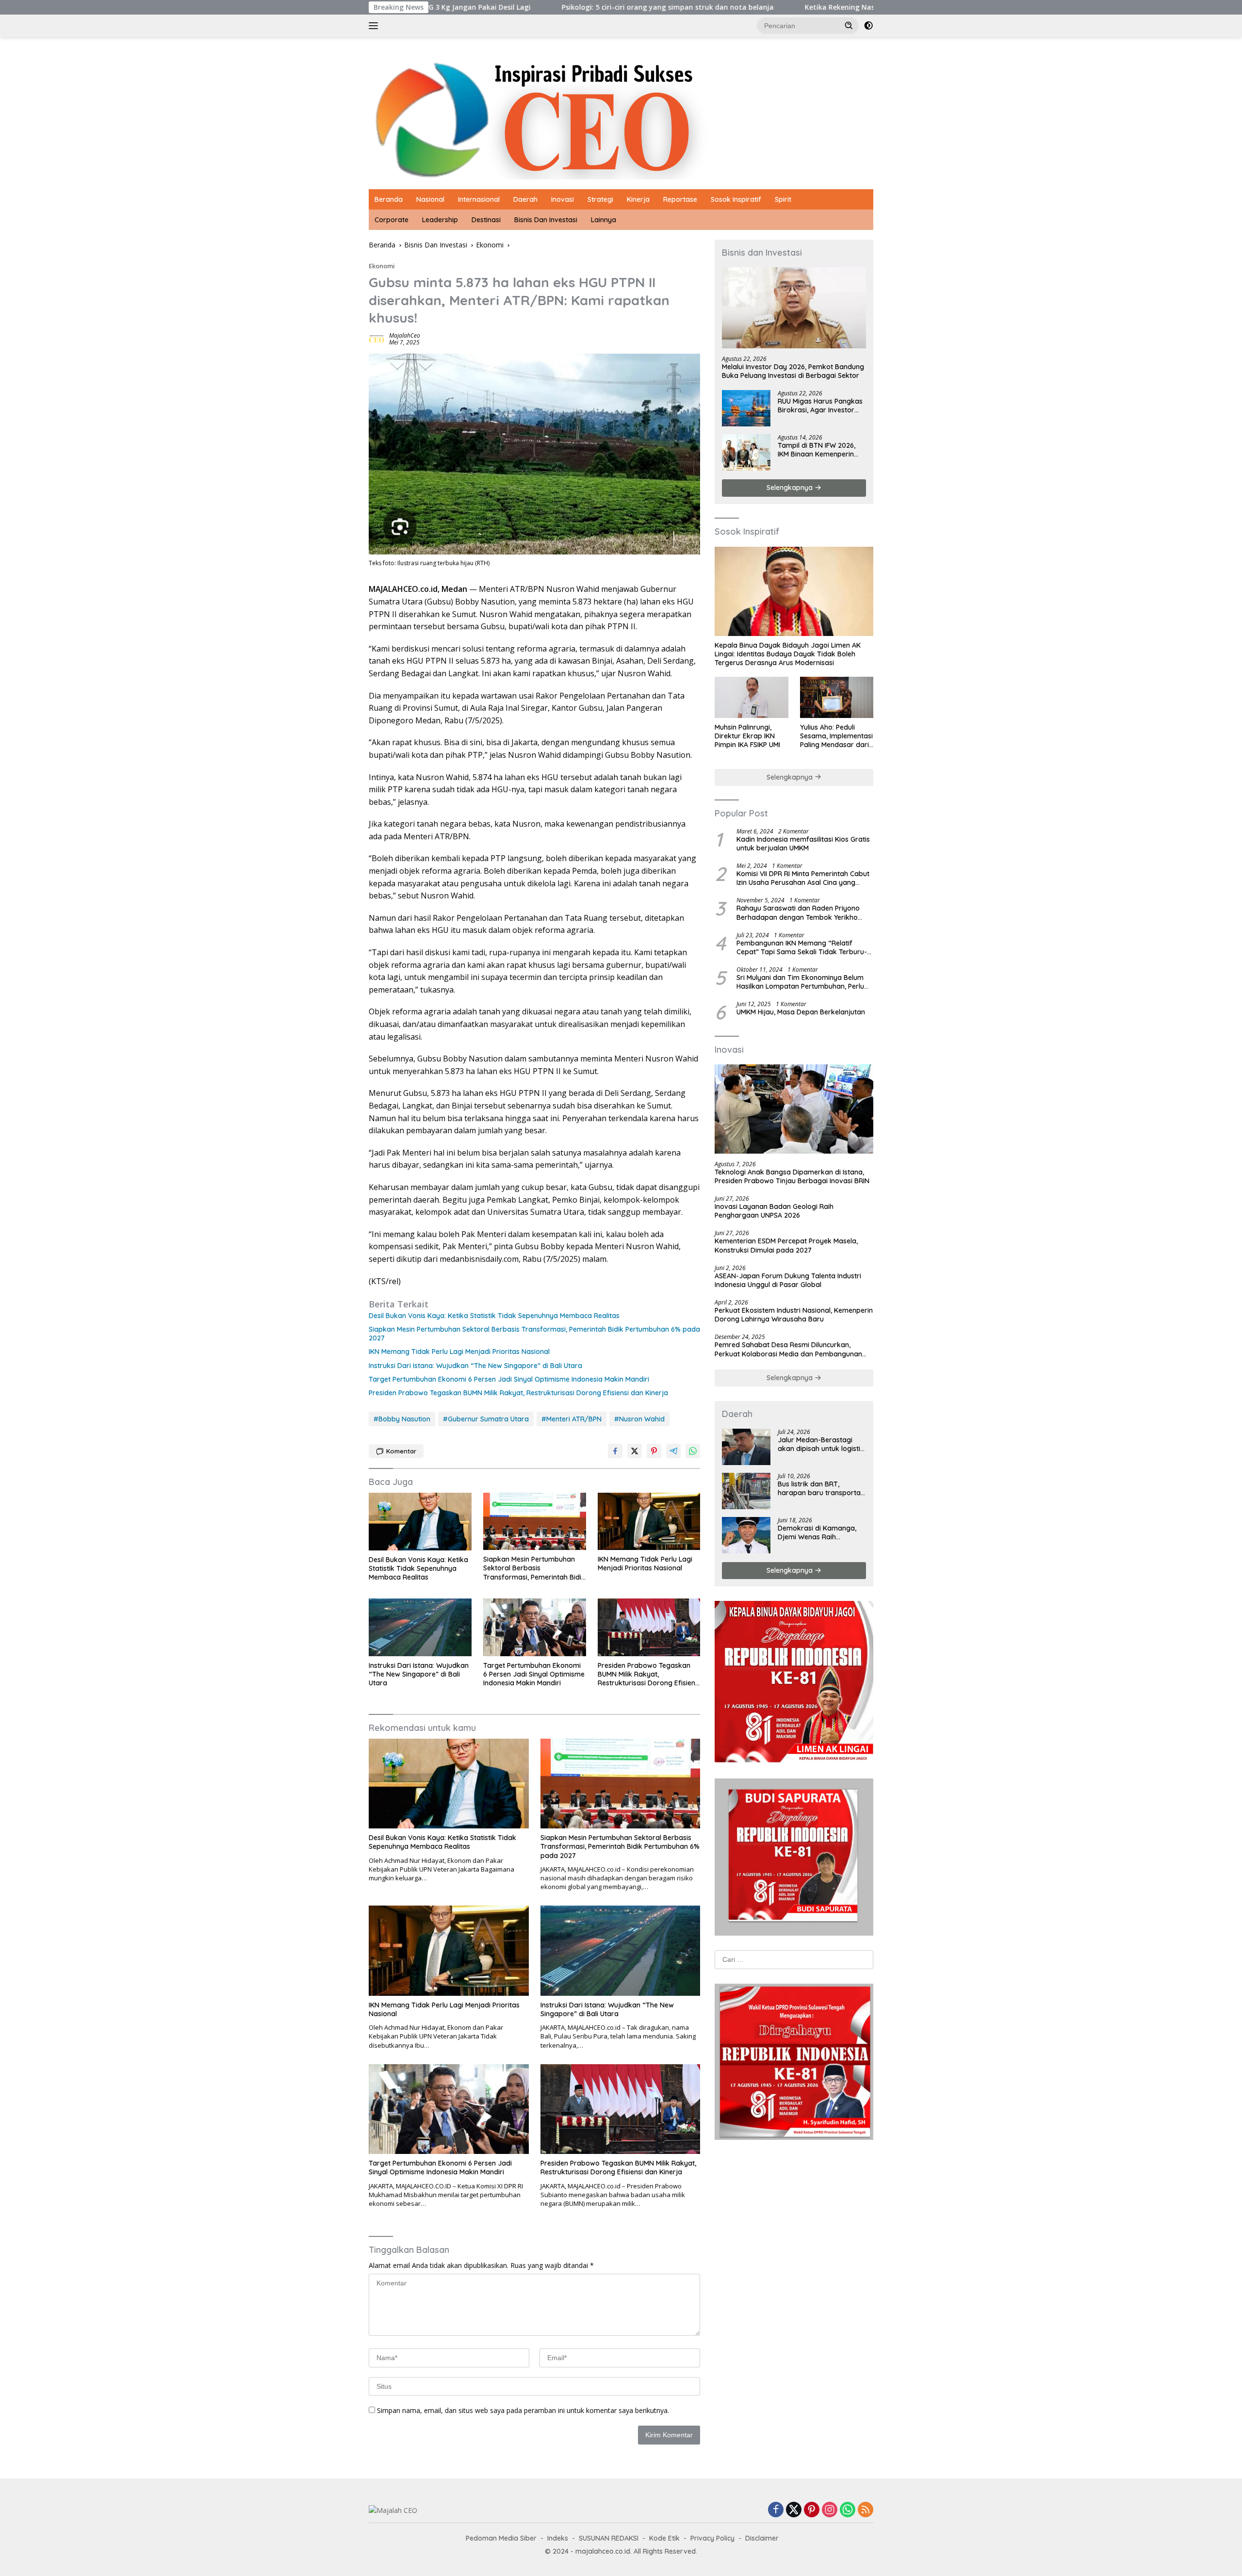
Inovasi (563, 199)
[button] (849, 25)
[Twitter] (794, 2510)
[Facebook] (776, 2510)
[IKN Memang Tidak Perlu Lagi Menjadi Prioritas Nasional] (649, 1522)
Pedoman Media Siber (501, 2538)
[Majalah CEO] (621, 117)
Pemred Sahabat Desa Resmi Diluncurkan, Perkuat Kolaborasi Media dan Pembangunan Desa (788, 1349)
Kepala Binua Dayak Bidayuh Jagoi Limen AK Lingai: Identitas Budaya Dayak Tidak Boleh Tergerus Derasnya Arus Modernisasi (788, 654)
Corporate (392, 220)
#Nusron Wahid (639, 1419)
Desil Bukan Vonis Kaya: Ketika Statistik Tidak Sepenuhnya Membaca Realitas (494, 1316)
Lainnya (604, 220)
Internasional (479, 199)
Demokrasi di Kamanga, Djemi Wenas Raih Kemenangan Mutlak (817, 1533)
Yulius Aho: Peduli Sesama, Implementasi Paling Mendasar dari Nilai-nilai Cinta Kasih (836, 736)
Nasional (430, 199)
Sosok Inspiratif (736, 199)
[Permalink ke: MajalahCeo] (376, 338)
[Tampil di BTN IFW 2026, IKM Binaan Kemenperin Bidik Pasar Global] (746, 452)
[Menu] (375, 26)
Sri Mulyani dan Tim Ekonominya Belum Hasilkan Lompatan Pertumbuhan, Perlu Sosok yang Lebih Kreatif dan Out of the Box (802, 982)
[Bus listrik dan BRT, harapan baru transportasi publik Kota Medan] (746, 1491)
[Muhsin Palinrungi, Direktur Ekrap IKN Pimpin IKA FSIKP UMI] (751, 697)
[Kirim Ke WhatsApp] (693, 1451)
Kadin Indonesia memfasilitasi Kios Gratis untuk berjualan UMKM (803, 844)
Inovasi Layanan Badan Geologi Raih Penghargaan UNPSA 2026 (774, 1211)
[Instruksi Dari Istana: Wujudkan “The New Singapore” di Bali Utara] (420, 1627)
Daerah (525, 199)
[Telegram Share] (673, 1451)
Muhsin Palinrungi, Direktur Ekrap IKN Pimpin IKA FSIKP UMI (747, 736)
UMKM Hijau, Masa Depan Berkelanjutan (801, 1012)
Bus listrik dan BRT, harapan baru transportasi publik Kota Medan (822, 1488)
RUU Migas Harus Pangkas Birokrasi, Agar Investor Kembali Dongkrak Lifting (820, 406)
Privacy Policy (712, 2538)
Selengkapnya (791, 488)
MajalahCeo (405, 335)
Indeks (558, 2538)
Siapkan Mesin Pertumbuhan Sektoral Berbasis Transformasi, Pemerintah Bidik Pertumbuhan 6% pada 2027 (534, 1334)
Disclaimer (762, 2538)
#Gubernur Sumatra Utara (486, 1419)
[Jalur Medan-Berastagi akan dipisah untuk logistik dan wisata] (746, 1447)
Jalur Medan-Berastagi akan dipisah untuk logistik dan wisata (821, 1444)
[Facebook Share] (615, 1451)
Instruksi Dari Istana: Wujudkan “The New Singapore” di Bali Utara (475, 1366)
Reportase (680, 199)
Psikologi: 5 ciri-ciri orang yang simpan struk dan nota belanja (522, 7)
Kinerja (638, 199)
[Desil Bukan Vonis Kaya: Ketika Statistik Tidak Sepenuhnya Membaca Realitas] (420, 1522)
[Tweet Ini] (635, 1451)
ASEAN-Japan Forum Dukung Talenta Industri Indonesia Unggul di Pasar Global (788, 1280)
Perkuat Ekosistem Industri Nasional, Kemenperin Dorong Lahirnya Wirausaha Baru (794, 1315)
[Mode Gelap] (868, 26)
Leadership (440, 220)
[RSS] (866, 2510)
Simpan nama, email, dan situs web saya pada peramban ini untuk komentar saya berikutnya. (523, 2410)
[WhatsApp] (848, 2510)
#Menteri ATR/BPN (572, 1419)
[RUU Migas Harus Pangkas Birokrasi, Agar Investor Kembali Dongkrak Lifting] (746, 408)
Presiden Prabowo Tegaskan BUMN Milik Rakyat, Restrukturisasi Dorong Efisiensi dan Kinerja (518, 1393)
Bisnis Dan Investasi (546, 220)
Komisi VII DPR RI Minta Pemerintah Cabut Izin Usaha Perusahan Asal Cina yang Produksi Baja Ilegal (803, 878)
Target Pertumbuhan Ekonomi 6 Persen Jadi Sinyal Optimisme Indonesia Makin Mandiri (509, 1379)
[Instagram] (830, 2510)
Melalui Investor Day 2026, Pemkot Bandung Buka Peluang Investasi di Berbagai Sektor (793, 371)
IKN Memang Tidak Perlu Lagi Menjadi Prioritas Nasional (459, 1352)
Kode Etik (664, 2538)
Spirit (783, 199)
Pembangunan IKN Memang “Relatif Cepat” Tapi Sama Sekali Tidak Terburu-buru (802, 947)
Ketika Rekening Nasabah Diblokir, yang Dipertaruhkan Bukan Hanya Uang (786, 7)
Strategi (600, 199)
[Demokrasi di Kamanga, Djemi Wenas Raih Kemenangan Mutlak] (746, 1535)
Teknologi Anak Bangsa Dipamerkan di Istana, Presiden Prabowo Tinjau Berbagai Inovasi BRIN (792, 1176)
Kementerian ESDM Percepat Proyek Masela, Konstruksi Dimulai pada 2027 (786, 1245)
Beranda (389, 199)
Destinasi (486, 220)
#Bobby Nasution (402, 1419)
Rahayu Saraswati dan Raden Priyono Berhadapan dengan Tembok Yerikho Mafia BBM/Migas (798, 913)
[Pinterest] (812, 2510)
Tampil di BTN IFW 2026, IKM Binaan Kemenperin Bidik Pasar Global (817, 450)
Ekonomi (382, 266)
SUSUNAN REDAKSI (609, 2538)
